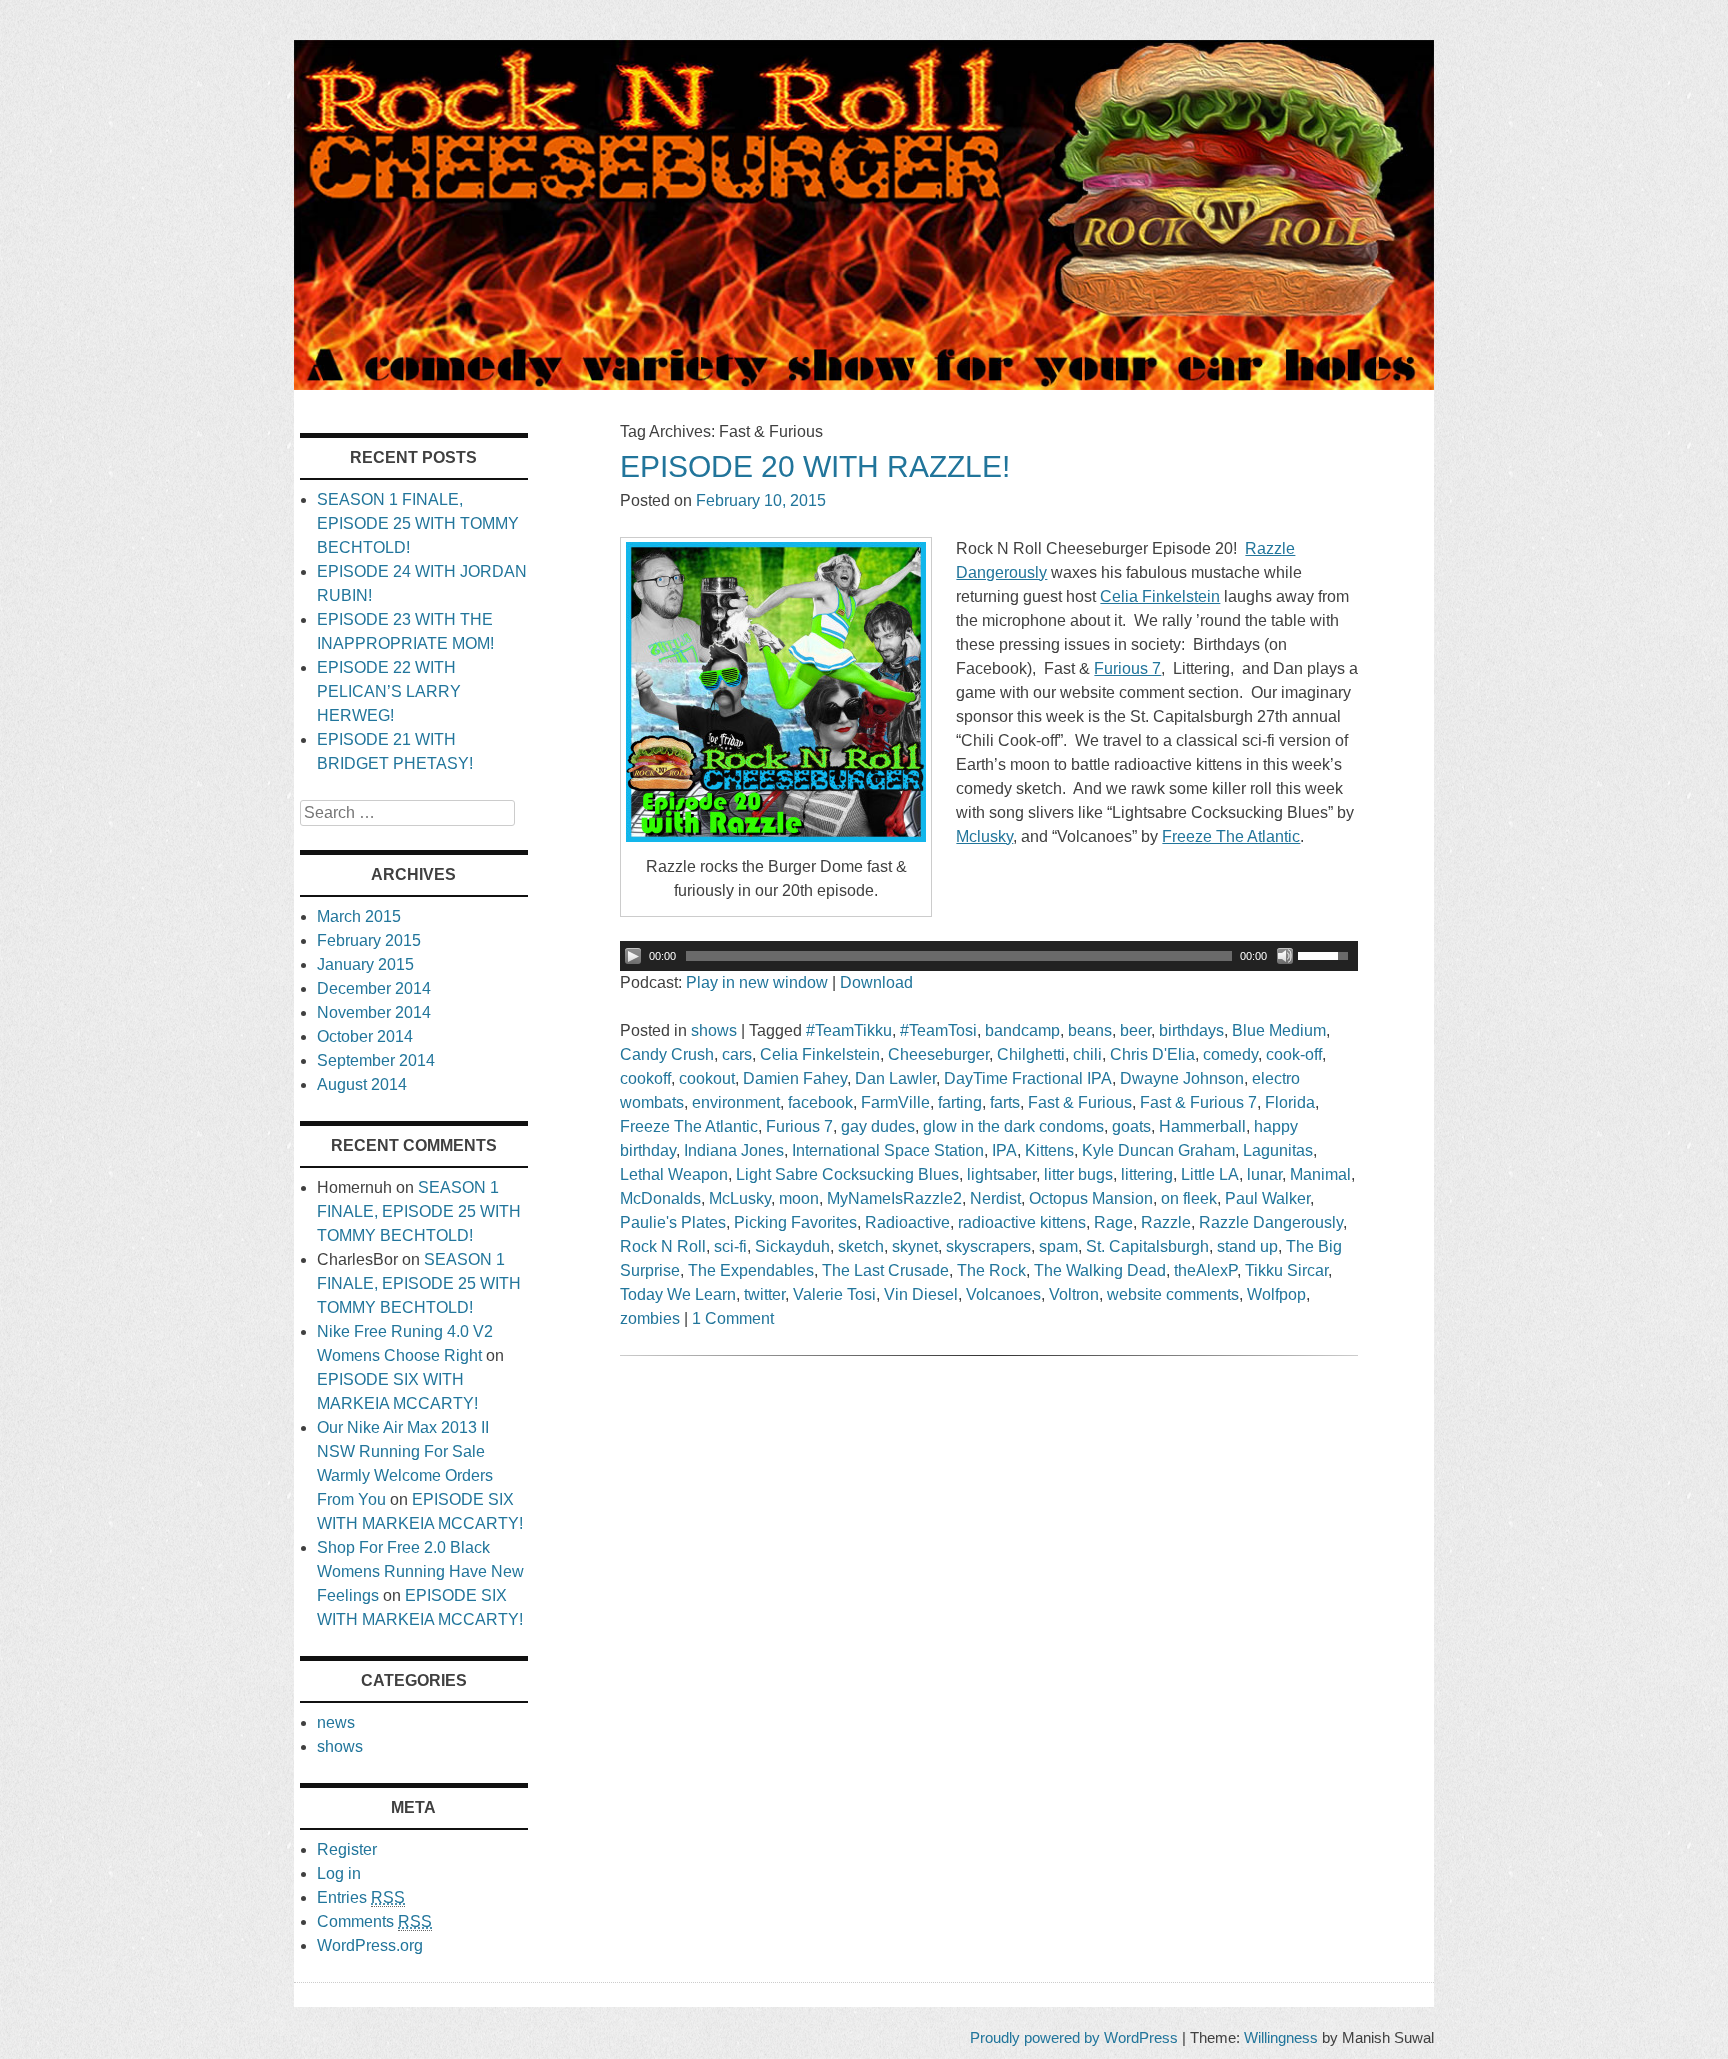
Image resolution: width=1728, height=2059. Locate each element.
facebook (820, 1102)
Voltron (1074, 1294)
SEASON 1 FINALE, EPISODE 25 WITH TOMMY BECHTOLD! (418, 523)
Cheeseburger (938, 1054)
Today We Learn (678, 1294)
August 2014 (362, 1084)
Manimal (1320, 1174)
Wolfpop (1276, 1294)
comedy (1230, 1054)
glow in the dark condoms (1013, 1126)
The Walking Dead (1100, 1270)
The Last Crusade (885, 1270)
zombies (650, 1318)
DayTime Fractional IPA (1028, 1078)
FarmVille (895, 1102)
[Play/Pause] (633, 956)
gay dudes (878, 1126)
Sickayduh (792, 1246)
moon (799, 1198)
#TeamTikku (849, 1030)
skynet (915, 1246)
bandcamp (1022, 1030)
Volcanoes (1003, 1294)
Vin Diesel (921, 1294)
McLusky (740, 1198)
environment (736, 1102)
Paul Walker (1267, 1198)
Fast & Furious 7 (1198, 1102)
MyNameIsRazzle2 (894, 1198)
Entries (361, 1897)
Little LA (1210, 1174)
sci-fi (730, 1246)
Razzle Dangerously (1271, 1222)
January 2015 (365, 964)
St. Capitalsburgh (1147, 1246)
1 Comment (733, 1318)
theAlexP (1205, 1270)
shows (714, 1030)
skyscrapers (988, 1246)
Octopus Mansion (1091, 1198)
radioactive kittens (1022, 1222)
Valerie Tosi (834, 1294)
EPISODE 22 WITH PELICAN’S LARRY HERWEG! (389, 691)
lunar (1264, 1174)
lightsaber (1001, 1174)
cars (737, 1054)
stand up (1247, 1246)
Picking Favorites (795, 1222)
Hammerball (1202, 1126)
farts (1005, 1102)
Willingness (1281, 2037)
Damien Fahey (795, 1078)
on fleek (1189, 1198)
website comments (1173, 1294)
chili (1087, 1054)
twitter (764, 1294)
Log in (339, 1873)
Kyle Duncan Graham (1158, 1150)
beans (1090, 1030)
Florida (1290, 1102)
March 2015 (359, 916)
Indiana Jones (734, 1150)
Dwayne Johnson (1182, 1078)
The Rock (991, 1270)
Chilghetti (1031, 1054)
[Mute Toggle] (1285, 956)
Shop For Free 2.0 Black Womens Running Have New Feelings (420, 1571)
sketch (861, 1246)
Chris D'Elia (1152, 1054)
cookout (707, 1078)
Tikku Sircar (1286, 1270)
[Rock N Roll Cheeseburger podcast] (864, 384)
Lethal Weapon (674, 1174)
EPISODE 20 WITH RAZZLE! (815, 466)
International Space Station (888, 1150)
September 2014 (376, 1060)
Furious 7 (799, 1126)
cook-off (1294, 1054)
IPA (1004, 1150)
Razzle (1166, 1222)
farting (960, 1102)
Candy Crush (667, 1054)
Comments (374, 1921)
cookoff (645, 1078)
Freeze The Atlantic (689, 1126)
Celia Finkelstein (820, 1054)
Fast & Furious (1080, 1102)
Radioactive (907, 1222)
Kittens (1049, 1150)
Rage (1113, 1222)
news (336, 1722)
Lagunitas (1278, 1150)
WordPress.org (370, 1945)
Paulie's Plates (673, 1222)
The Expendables (751, 1270)
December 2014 (374, 988)
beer (1135, 1030)
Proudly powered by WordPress (1074, 2037)
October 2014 (365, 1036)
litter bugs (1078, 1174)
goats (1131, 1126)
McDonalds (660, 1198)
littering (1147, 1174)
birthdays (1191, 1030)
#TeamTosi (938, 1030)
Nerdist (995, 1198)
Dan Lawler (895, 1078)
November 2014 (374, 1012)
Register (347, 1849)
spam (1058, 1246)
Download (876, 982)
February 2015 (369, 940)
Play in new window (757, 982)
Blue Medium (1279, 1030)
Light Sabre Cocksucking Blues (847, 1174)
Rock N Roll (663, 1246)
